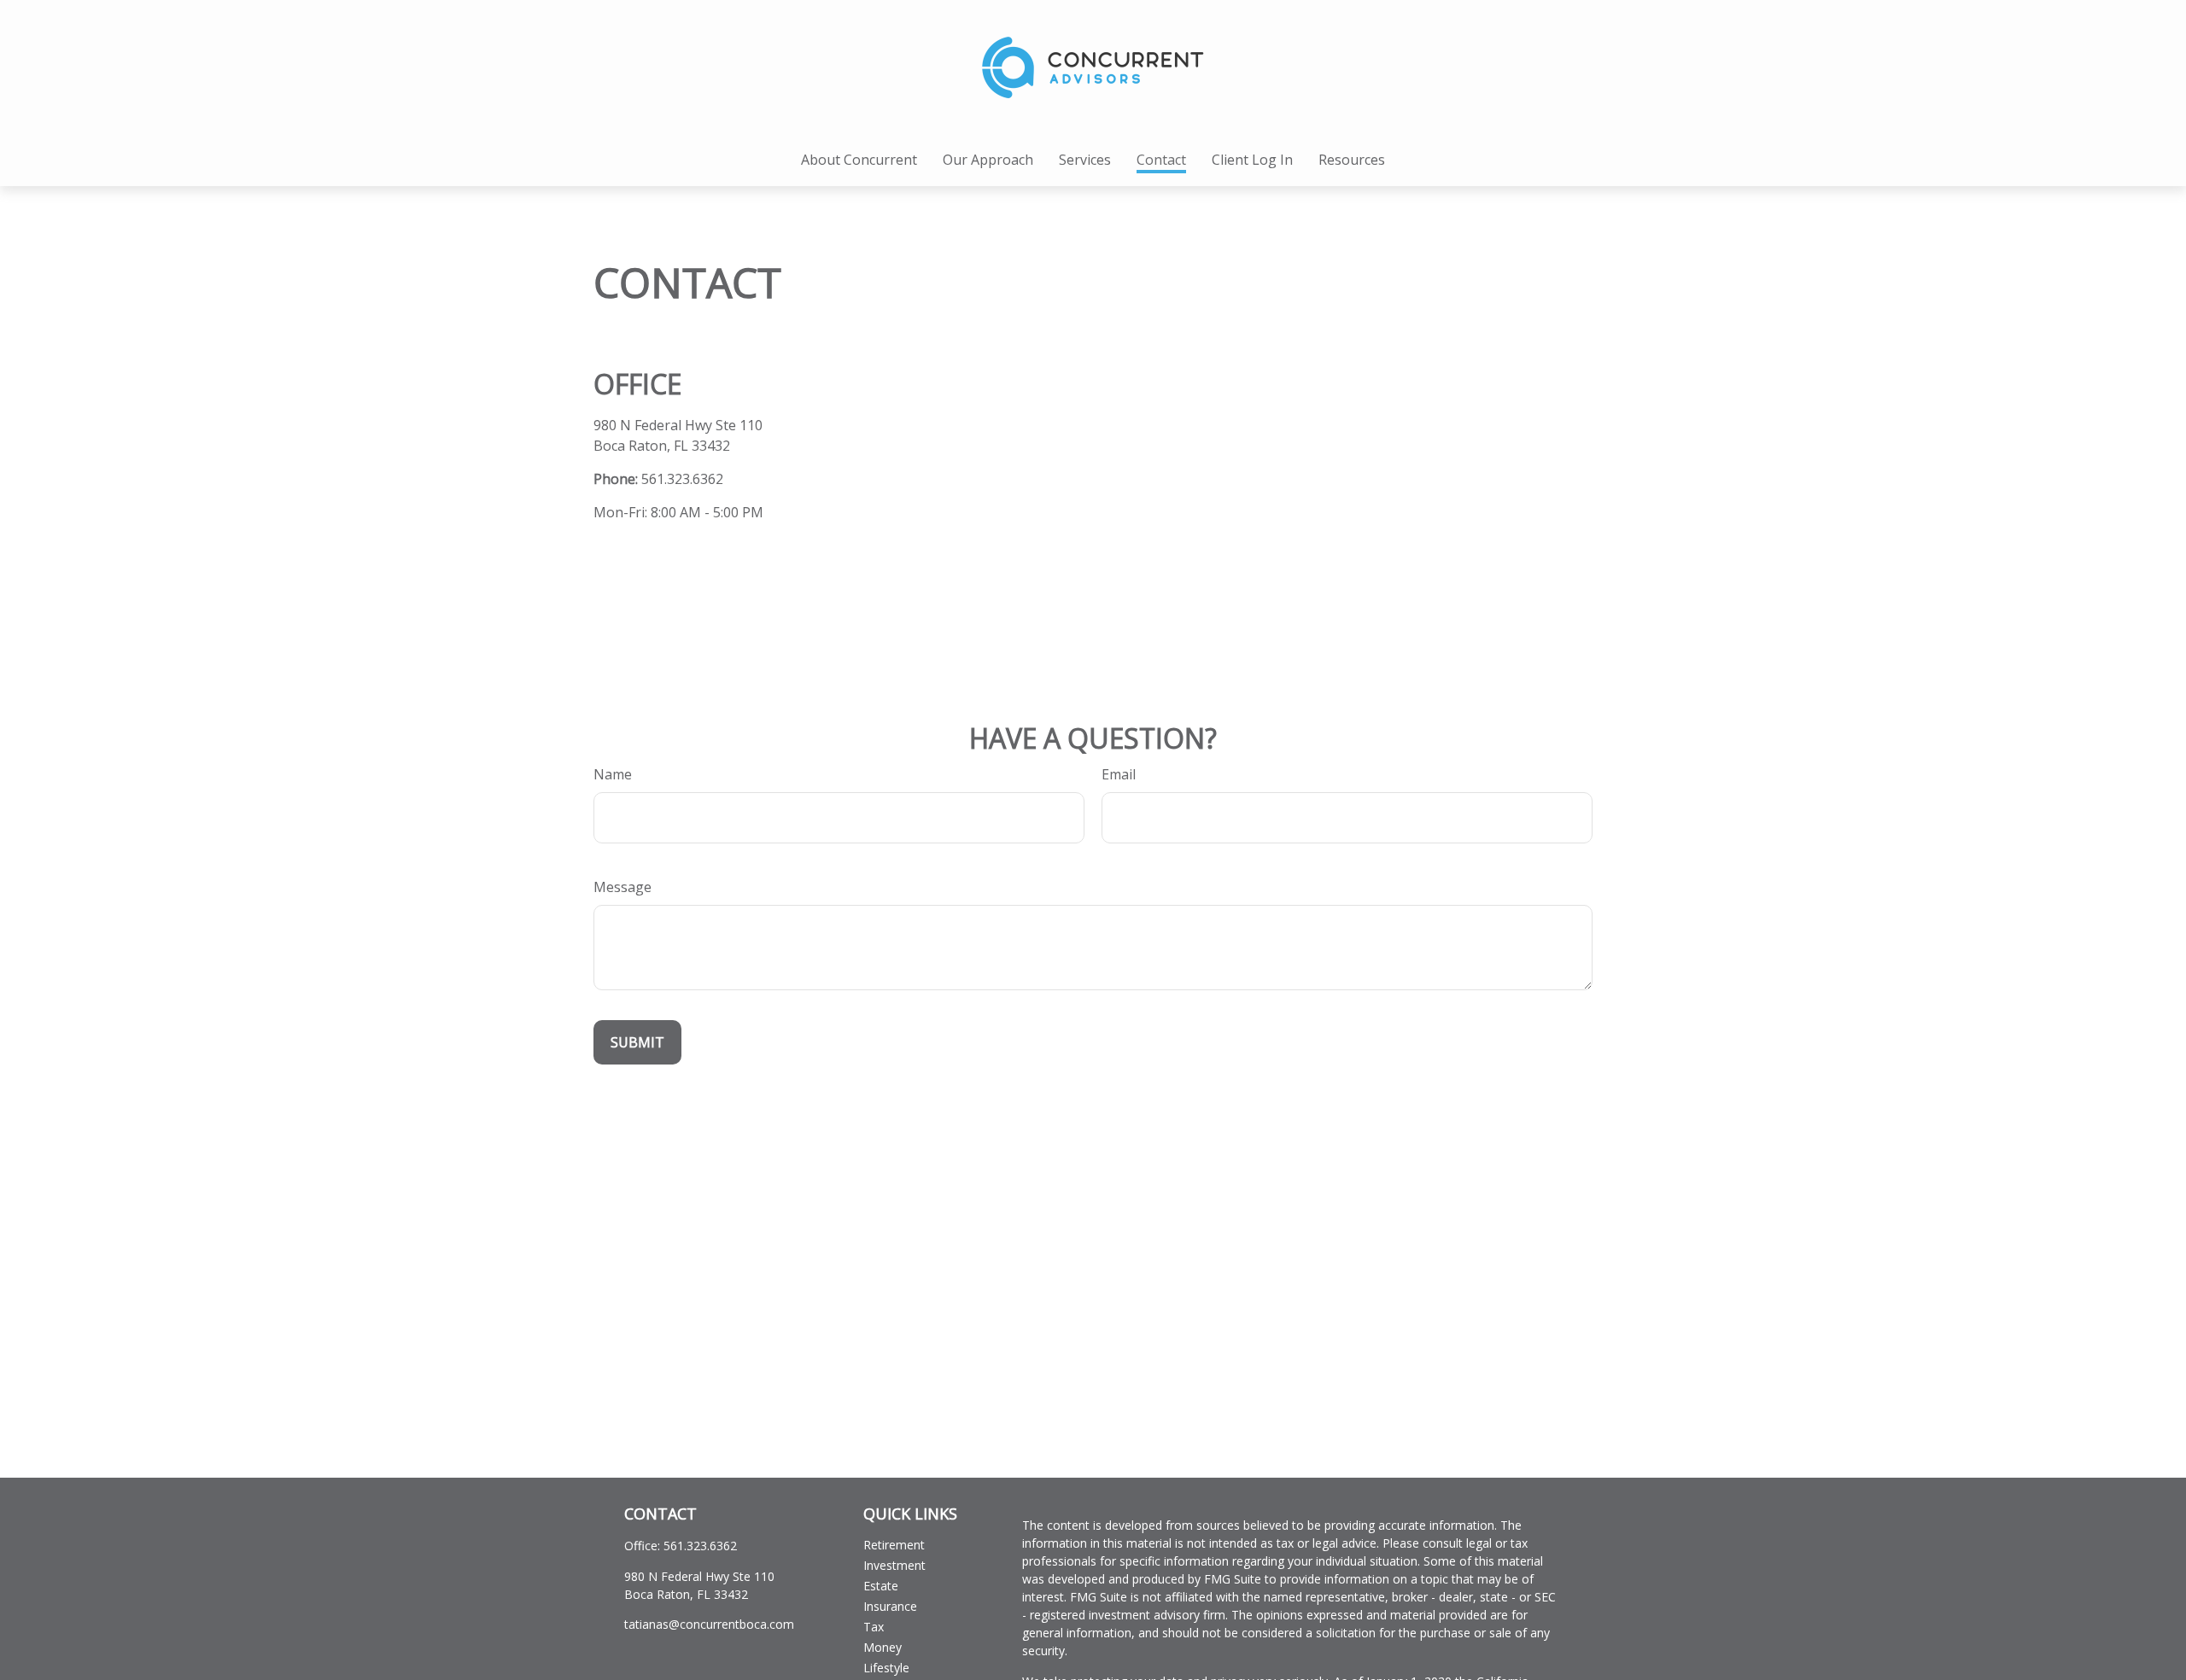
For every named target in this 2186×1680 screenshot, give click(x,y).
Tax (874, 1627)
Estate (881, 1586)
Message (622, 887)
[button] (859, 160)
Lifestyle (886, 1668)
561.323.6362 (682, 479)
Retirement (894, 1545)
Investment (894, 1565)
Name (613, 774)
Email (1119, 774)
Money (883, 1647)
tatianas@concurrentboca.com (709, 1624)
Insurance (890, 1606)
